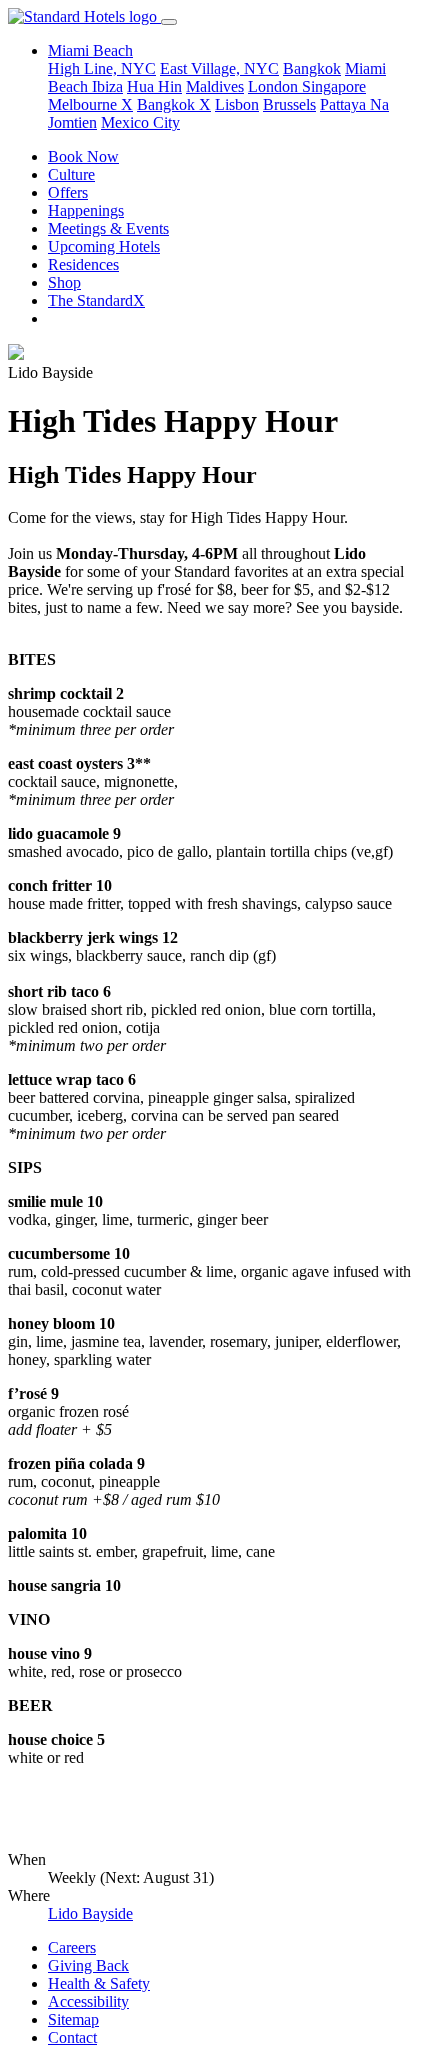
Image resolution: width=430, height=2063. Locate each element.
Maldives (215, 86)
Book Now (83, 156)
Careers (72, 1947)
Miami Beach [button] (90, 50)
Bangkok (312, 68)
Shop (64, 282)
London (275, 86)
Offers (68, 192)
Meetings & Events (108, 228)
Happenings (86, 210)
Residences (83, 264)
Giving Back (88, 1965)
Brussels (289, 104)
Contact (72, 2037)
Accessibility (88, 2001)
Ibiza (107, 86)
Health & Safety (99, 1983)
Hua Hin (154, 86)
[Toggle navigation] (169, 22)
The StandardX (96, 300)
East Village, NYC (219, 68)
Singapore (334, 86)
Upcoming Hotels (104, 246)
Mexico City (140, 122)
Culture (71, 174)
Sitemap (73, 2019)
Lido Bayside (90, 1913)
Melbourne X (90, 104)
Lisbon (237, 104)
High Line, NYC (102, 68)
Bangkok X (174, 104)
